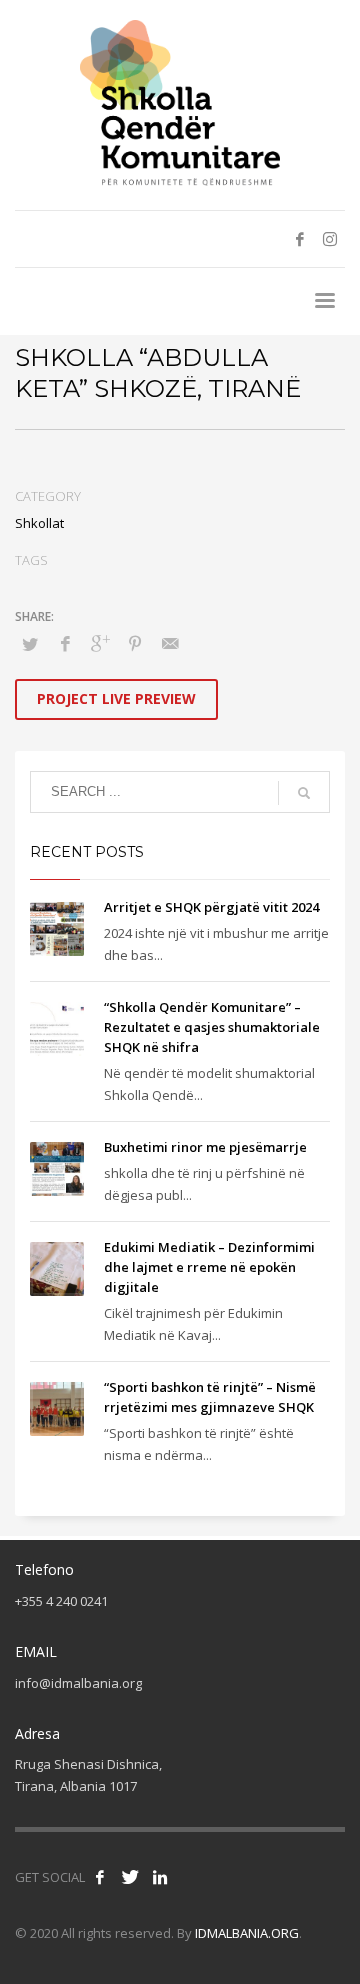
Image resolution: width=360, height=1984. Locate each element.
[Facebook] (300, 239)
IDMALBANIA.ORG (247, 1933)
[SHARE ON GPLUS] (100, 643)
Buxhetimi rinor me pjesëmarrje (205, 1147)
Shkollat (39, 523)
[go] (304, 793)
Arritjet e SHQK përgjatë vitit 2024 (211, 907)
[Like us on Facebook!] (100, 1877)
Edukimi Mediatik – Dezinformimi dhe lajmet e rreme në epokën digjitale (209, 1267)
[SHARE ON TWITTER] (30, 644)
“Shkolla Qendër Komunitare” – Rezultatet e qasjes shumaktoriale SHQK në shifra (212, 1027)
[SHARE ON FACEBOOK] (65, 643)
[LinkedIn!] (160, 1877)
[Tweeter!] (130, 1877)
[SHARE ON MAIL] (170, 643)
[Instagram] (330, 239)
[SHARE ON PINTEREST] (135, 643)
